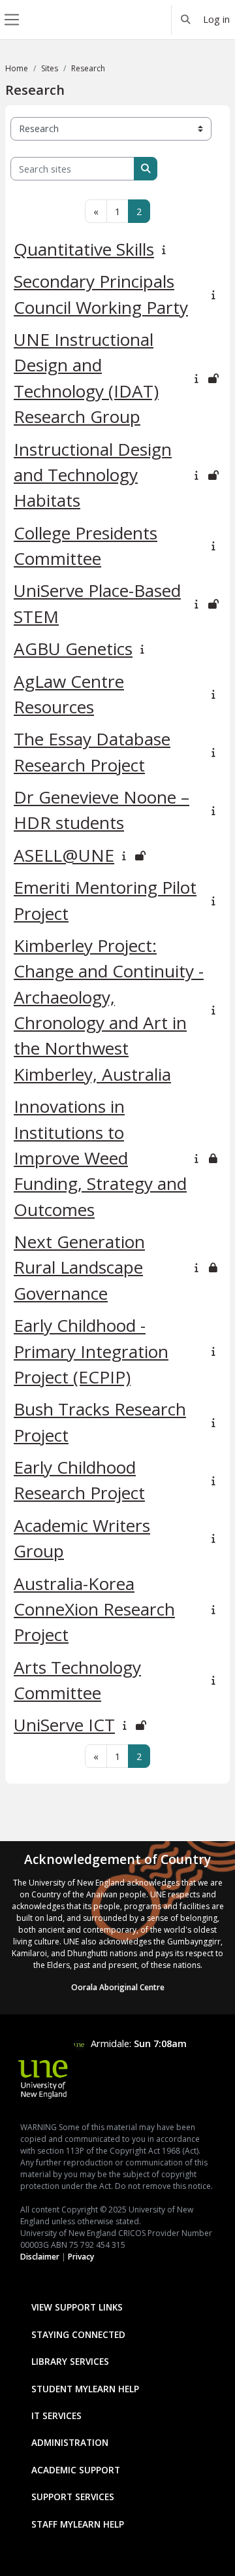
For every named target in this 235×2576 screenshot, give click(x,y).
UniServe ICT (64, 1725)
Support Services (73, 2497)
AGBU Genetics (73, 649)
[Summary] (166, 249)
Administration (70, 2442)
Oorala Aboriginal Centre (118, 1987)
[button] (186, 20)
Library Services (70, 2361)
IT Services (56, 2415)
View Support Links (77, 2307)
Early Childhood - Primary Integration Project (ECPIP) (91, 1351)
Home (17, 68)
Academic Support (76, 2470)
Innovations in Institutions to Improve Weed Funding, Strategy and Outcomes (100, 1158)
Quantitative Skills (84, 249)
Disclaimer (40, 2257)
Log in (216, 19)
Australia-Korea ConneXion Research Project (94, 1609)
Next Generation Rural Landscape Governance (79, 1267)
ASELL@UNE (64, 855)
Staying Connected (78, 2334)
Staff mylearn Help (78, 2524)
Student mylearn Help (85, 2389)
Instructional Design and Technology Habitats (93, 475)
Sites (50, 68)
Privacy (81, 2257)
